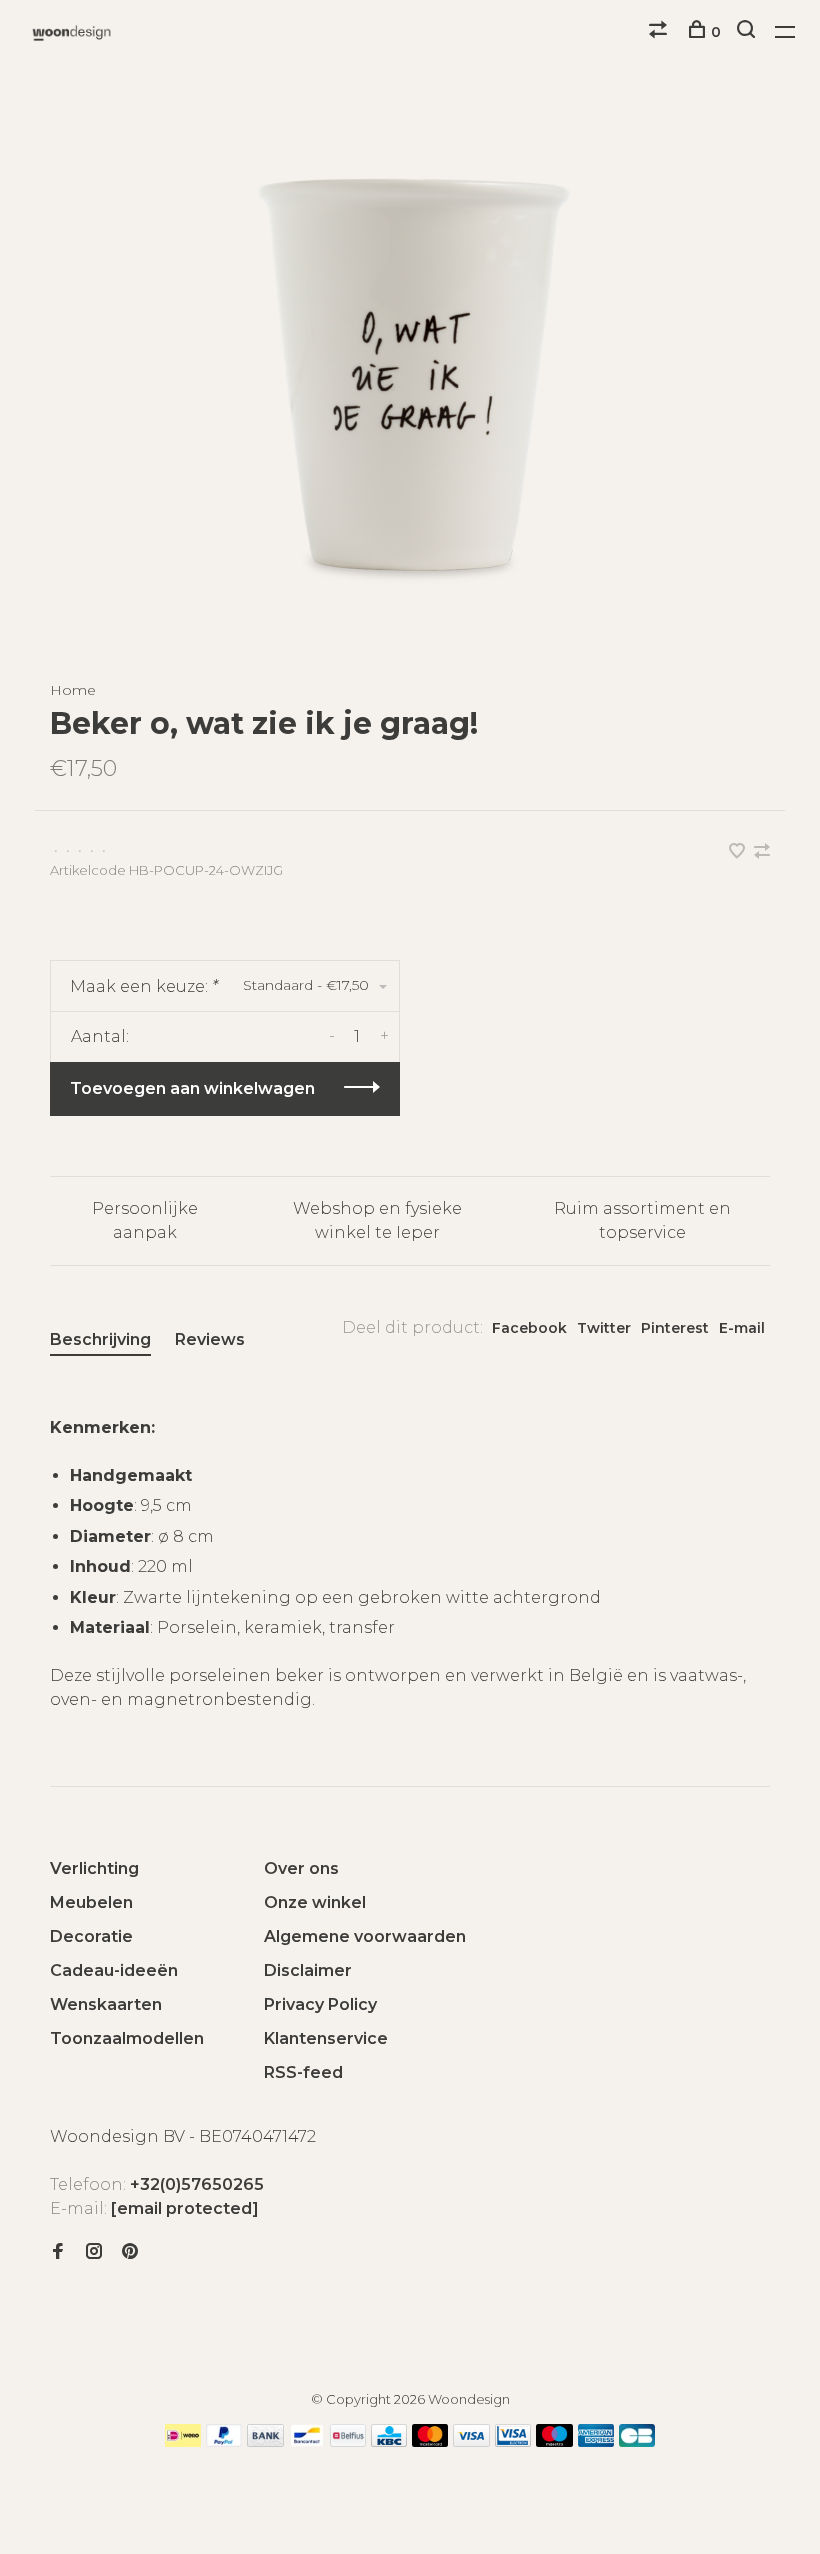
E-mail (742, 1328)
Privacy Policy (320, 2004)
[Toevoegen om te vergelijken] (762, 852)
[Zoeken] (748, 32)
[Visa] (471, 2441)
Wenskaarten (106, 2004)
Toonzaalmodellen (127, 2038)
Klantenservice (326, 2038)
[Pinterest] (130, 2252)
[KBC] (389, 2441)
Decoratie (91, 1936)
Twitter (604, 1328)
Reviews (210, 1339)
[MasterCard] (430, 2441)
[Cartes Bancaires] (637, 2441)
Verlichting (94, 1868)
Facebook (529, 1328)
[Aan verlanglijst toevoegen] (739, 852)
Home (73, 690)
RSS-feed (303, 2072)
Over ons (301, 1868)
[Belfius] (348, 2441)
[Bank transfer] (265, 2441)
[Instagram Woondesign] (94, 2252)
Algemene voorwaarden (365, 1936)
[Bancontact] (307, 2441)
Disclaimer (308, 1970)
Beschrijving (100, 1339)
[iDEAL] (183, 2441)
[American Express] (596, 2441)
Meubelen (91, 1902)
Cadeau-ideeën (114, 1970)
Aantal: (100, 1036)
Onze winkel (315, 1902)
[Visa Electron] (513, 2441)
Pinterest (675, 1328)
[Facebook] (58, 2252)
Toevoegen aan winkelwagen (192, 1088)
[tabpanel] (410, 375)
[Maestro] (554, 2441)
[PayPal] (224, 2441)
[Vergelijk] (660, 32)
